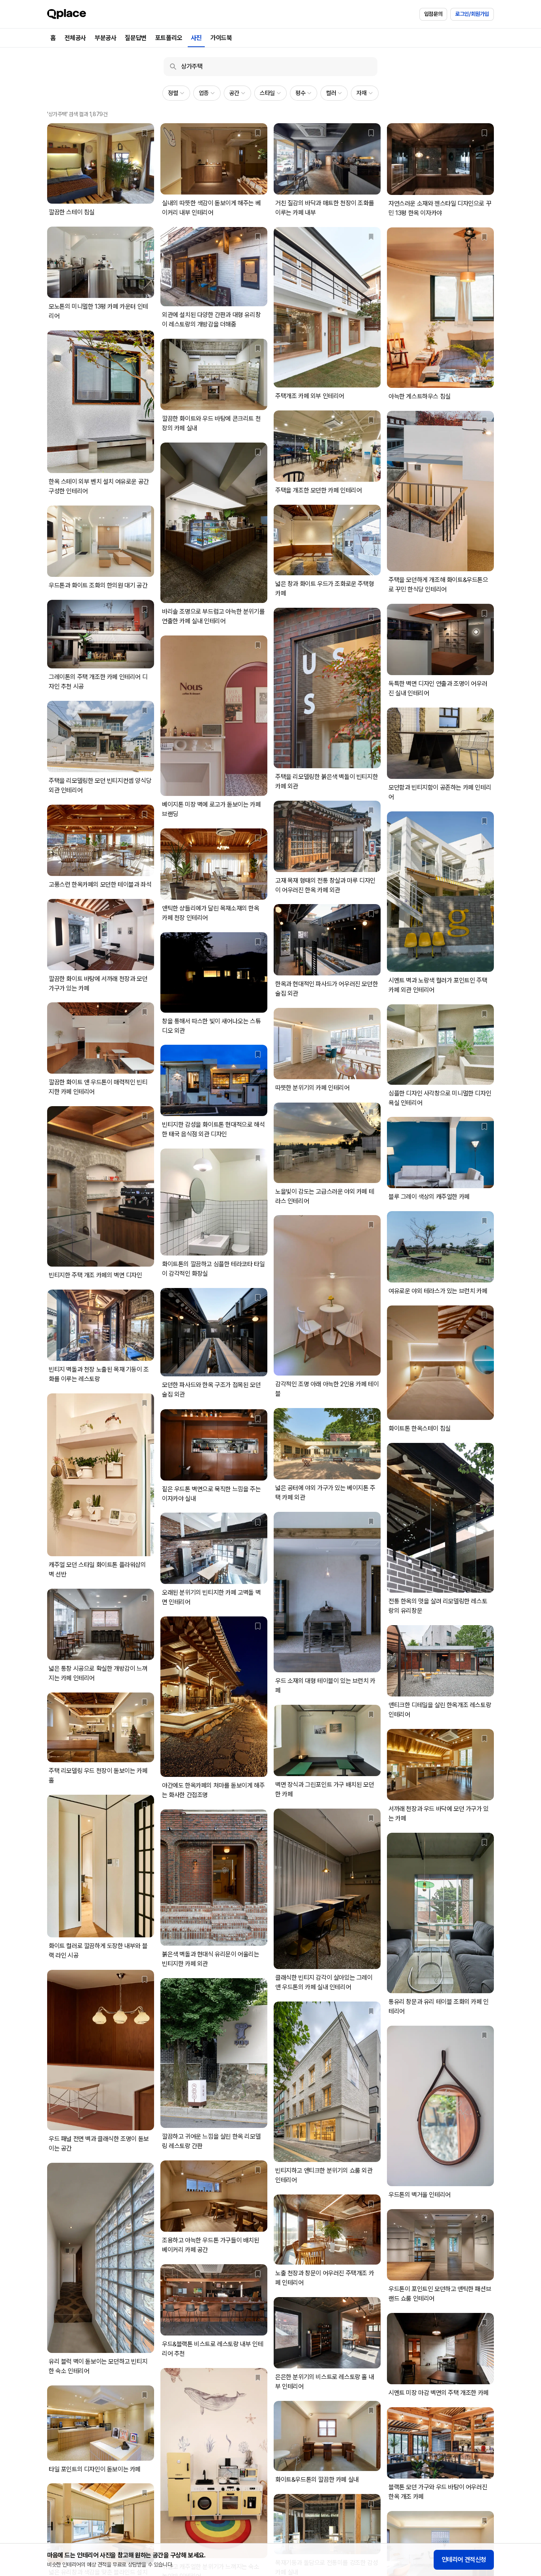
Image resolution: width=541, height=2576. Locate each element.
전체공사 (75, 38)
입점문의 (433, 14)
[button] (176, 93)
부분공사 (105, 38)
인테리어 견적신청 (464, 2560)
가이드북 (221, 38)
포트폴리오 (169, 38)
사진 (196, 38)
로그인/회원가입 (472, 14)
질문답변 (135, 38)
